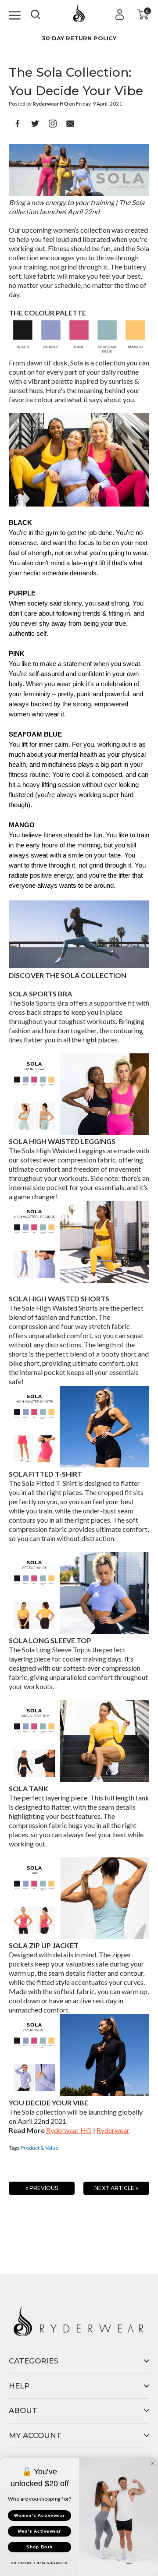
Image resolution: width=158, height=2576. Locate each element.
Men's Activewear (39, 2531)
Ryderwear (113, 2130)
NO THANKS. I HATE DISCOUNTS (39, 2563)
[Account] (120, 14)
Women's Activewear (39, 2516)
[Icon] (15, 14)
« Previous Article (42, 2190)
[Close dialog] (152, 2463)
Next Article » (116, 2188)
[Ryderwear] (79, 16)
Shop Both (39, 2547)
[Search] (36, 13)
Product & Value (39, 2148)
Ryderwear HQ (69, 2130)
